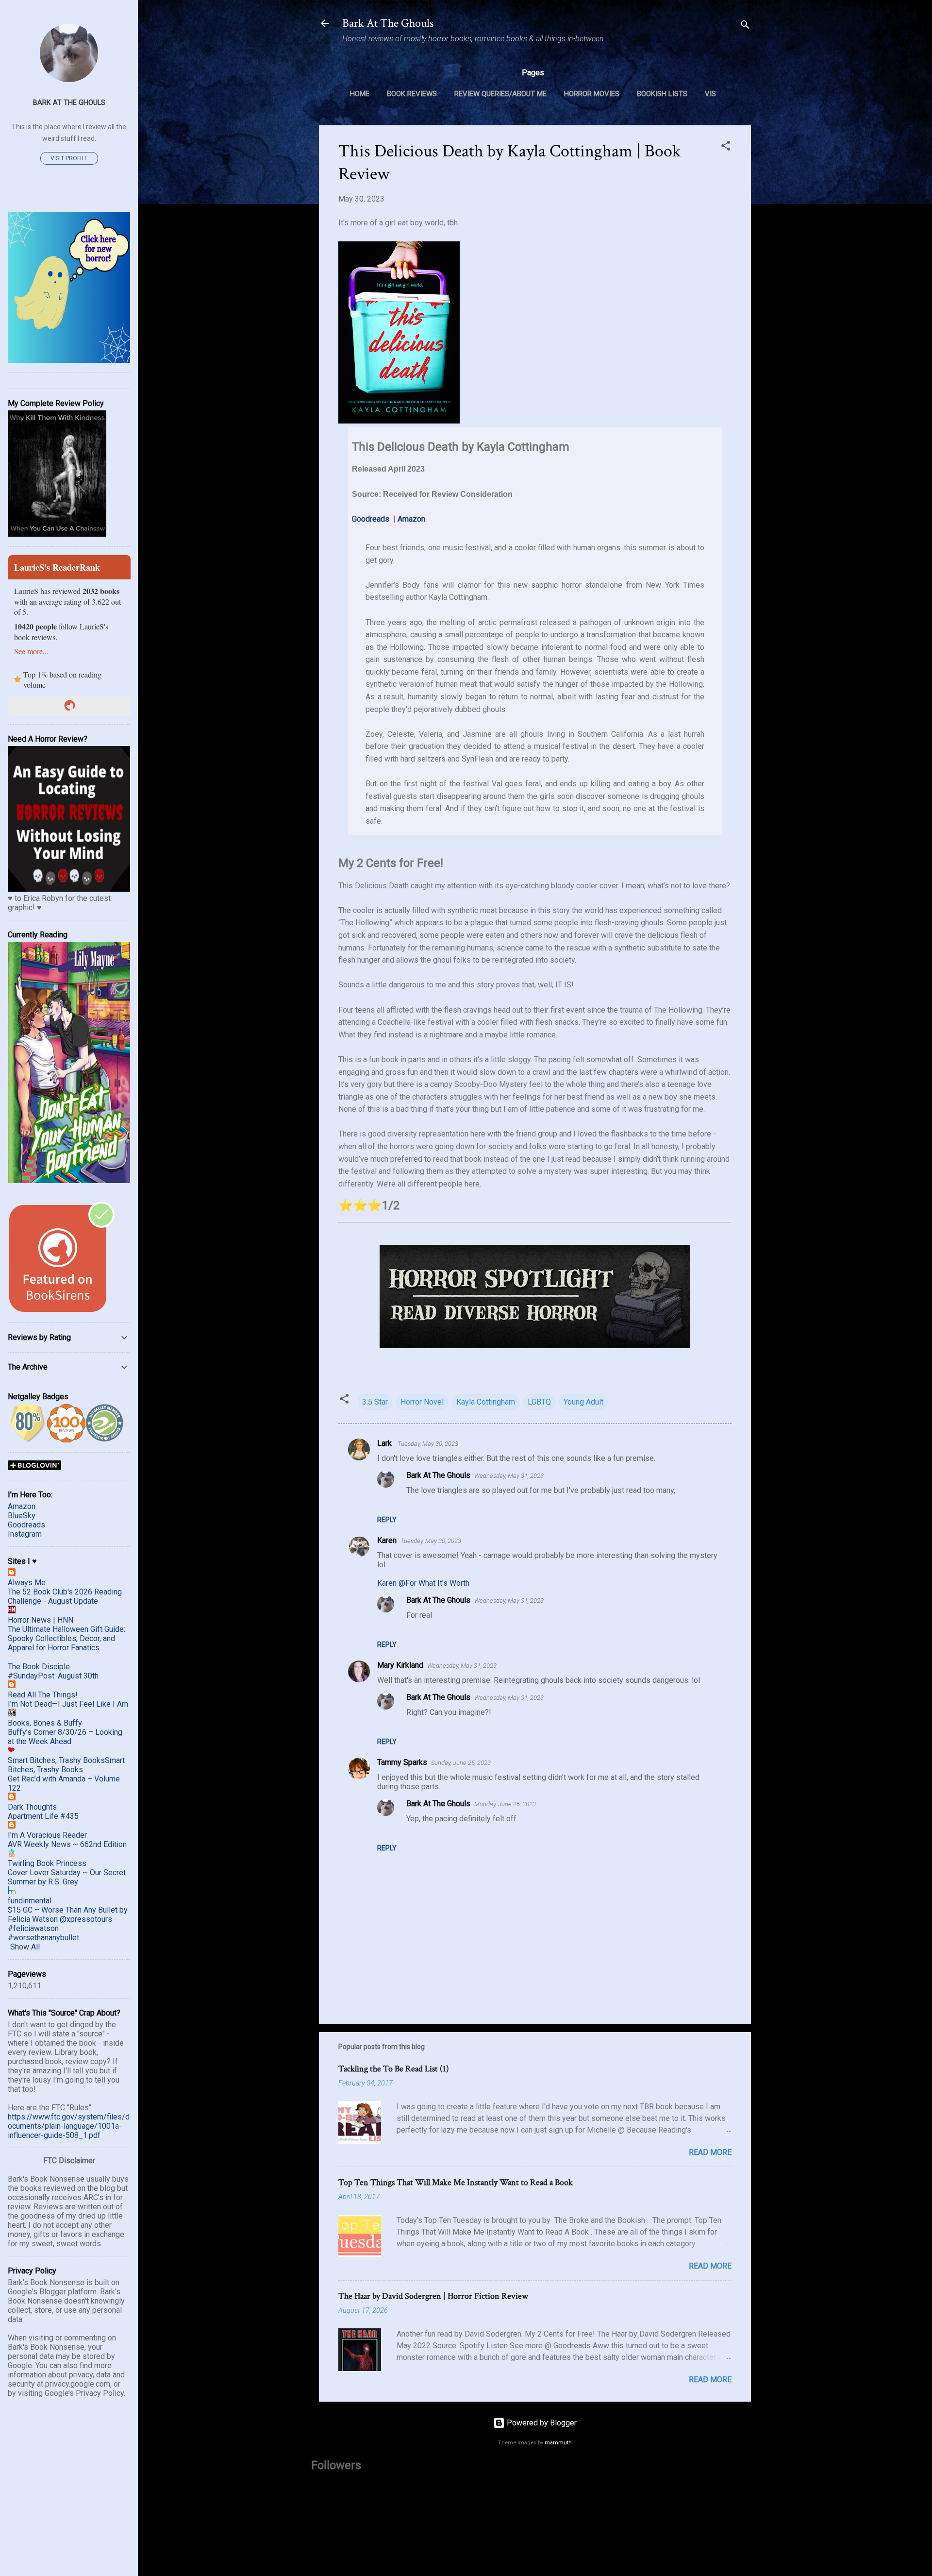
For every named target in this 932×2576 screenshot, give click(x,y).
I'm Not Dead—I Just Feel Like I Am (68, 1704)
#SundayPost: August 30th (53, 1676)
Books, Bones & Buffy (45, 1723)
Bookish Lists (662, 94)
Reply (387, 1520)
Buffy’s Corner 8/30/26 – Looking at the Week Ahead (65, 1737)
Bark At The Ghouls (388, 23)
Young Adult (583, 1402)
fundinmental (30, 1901)
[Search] (745, 26)
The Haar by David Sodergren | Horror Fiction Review (433, 2296)
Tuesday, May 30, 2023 (428, 1444)
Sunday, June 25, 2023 (461, 1763)
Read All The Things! (43, 1695)
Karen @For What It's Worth (423, 1583)
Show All (25, 1947)
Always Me (27, 1583)
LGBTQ (539, 1402)
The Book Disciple (39, 1667)
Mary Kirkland (400, 1665)
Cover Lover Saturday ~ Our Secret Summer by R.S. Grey (67, 1877)
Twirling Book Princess (47, 1863)
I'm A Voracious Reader (47, 1835)
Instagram (25, 1534)
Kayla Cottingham (486, 1402)
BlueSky (22, 1516)
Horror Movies (592, 94)
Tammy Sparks (402, 1762)
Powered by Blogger (541, 2423)
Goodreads (371, 519)
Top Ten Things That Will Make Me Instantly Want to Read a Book (456, 2182)
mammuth (558, 2443)
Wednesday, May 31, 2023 (509, 1476)
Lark (385, 1443)
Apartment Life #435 (43, 1816)
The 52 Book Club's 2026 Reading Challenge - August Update (65, 1596)
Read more (710, 2152)
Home (360, 94)
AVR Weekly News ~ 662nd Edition (67, 1844)
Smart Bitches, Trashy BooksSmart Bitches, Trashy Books (66, 1765)
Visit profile (69, 158)
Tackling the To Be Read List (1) (394, 2069)
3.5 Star (375, 1402)
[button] (726, 147)
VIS (710, 94)
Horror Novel (422, 1402)
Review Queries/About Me (500, 94)
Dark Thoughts (32, 1807)
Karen (387, 1540)
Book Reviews (412, 94)
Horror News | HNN (41, 1620)
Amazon (411, 519)
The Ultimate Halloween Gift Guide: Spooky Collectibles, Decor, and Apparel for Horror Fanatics (67, 1638)
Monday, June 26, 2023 (505, 1804)
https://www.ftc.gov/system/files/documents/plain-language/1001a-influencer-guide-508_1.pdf (69, 2126)
